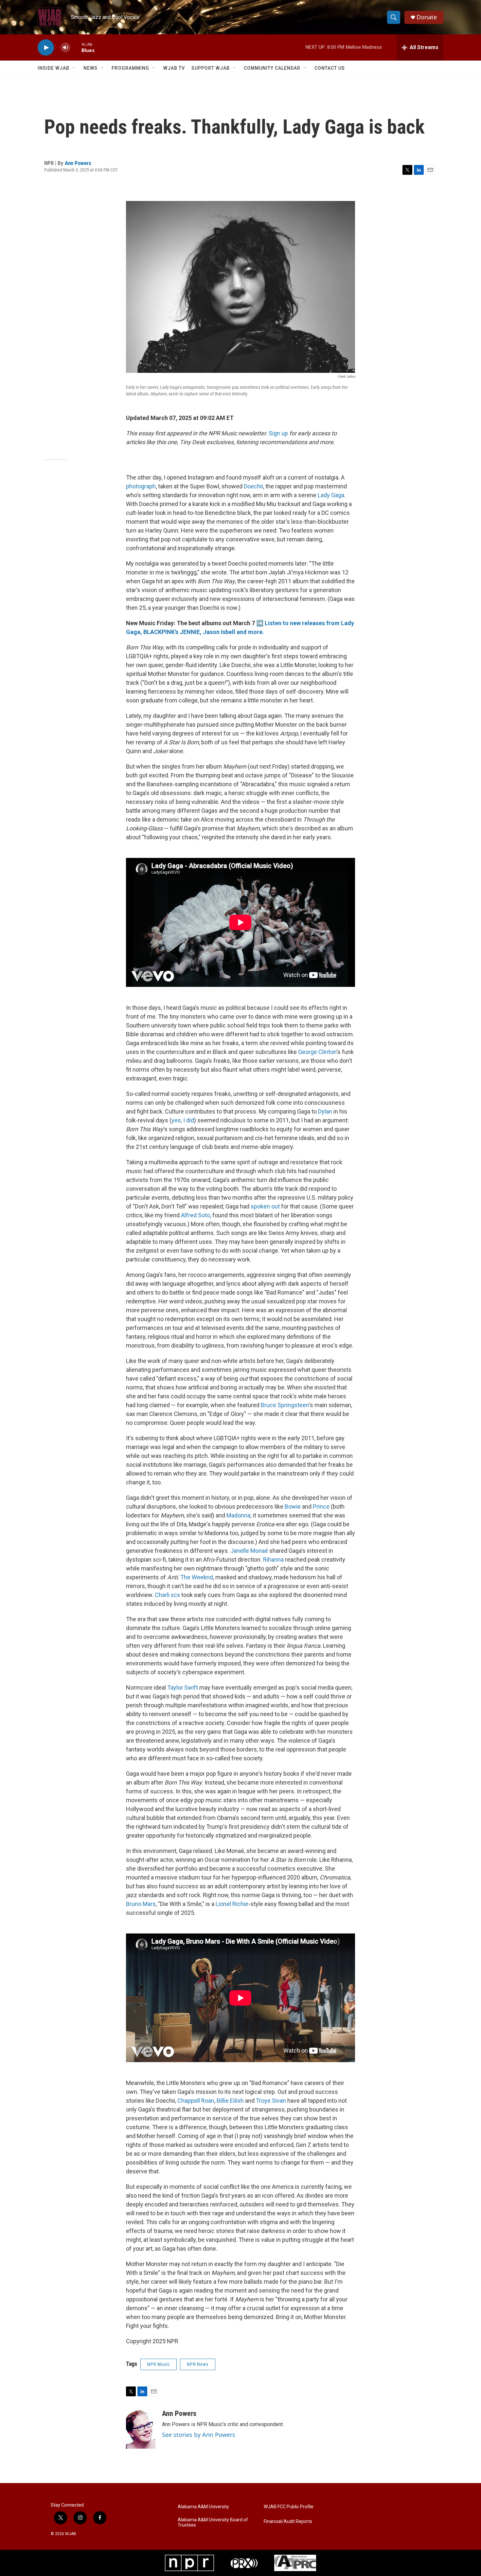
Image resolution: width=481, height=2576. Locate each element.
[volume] (65, 48)
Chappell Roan (196, 2101)
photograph (141, 486)
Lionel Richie (232, 1904)
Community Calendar (272, 68)
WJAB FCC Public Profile (289, 2507)
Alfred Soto (196, 1215)
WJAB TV (174, 68)
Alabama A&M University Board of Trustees (213, 2522)
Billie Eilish (230, 2101)
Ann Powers (78, 163)
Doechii (253, 486)
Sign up (278, 433)
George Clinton (317, 1052)
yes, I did (183, 1120)
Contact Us (330, 68)
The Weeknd (197, 1577)
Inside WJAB (53, 68)
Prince (321, 1506)
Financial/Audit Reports (288, 2522)
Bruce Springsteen (285, 1405)
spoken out (265, 1206)
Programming (130, 68)
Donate (427, 17)
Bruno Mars (141, 1904)
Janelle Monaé (249, 1551)
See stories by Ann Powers (199, 2435)
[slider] (76, 47)
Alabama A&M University (203, 2507)
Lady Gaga (331, 495)
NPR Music (159, 2364)
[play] (46, 48)
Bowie (293, 1506)
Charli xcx (167, 1595)
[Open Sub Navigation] (74, 68)
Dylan (325, 1111)
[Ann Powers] (141, 2429)
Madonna (238, 1515)
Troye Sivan (271, 2101)
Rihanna (273, 1560)
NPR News (198, 2364)
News (90, 68)
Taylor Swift (183, 1687)
